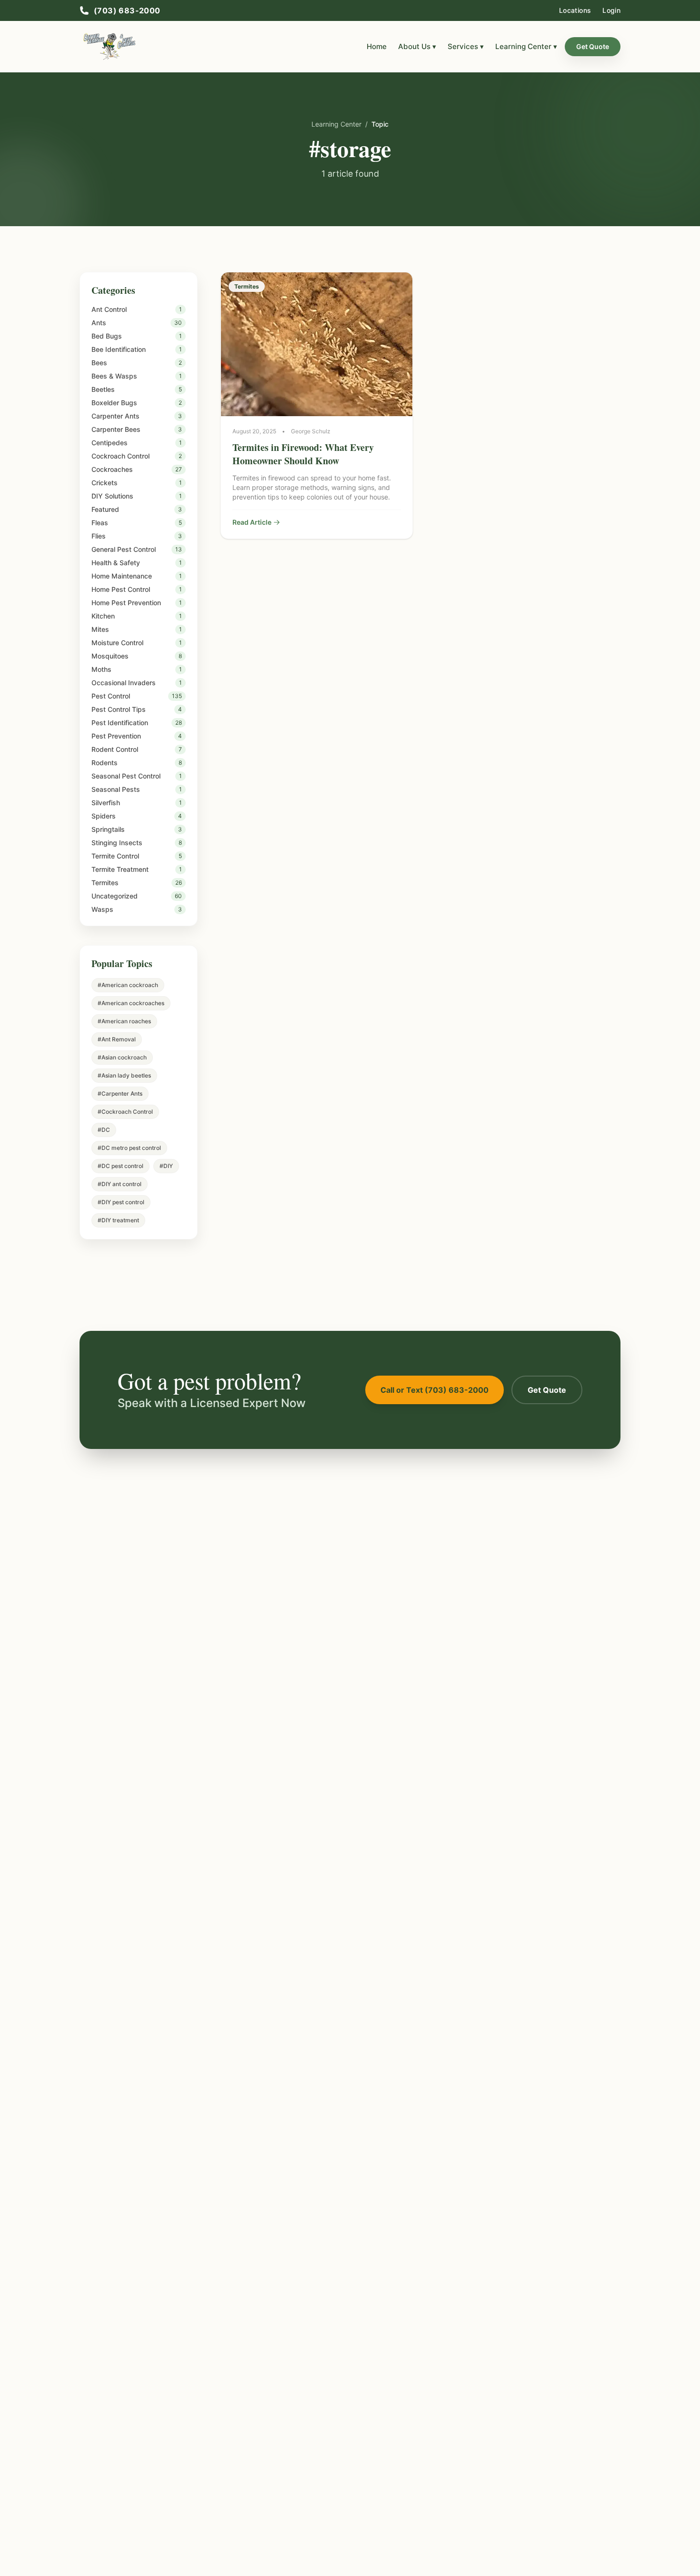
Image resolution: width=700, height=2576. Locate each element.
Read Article (252, 522)
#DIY (166, 1166)
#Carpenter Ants (120, 1093)
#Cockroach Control (125, 1112)
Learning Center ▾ (526, 46)
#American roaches (124, 1021)
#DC (104, 1130)
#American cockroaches (131, 1003)
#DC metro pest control (129, 1148)
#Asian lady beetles (124, 1075)
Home (377, 46)
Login (611, 10)
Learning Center (336, 124)
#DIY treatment (118, 1220)
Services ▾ (466, 46)
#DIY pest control (121, 1202)
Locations (575, 10)
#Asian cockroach (122, 1057)
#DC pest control (120, 1166)
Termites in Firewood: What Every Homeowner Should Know (303, 454)
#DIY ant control (120, 1184)
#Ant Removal (117, 1039)
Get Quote (593, 46)
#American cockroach (128, 985)
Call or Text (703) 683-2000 (435, 1390)
